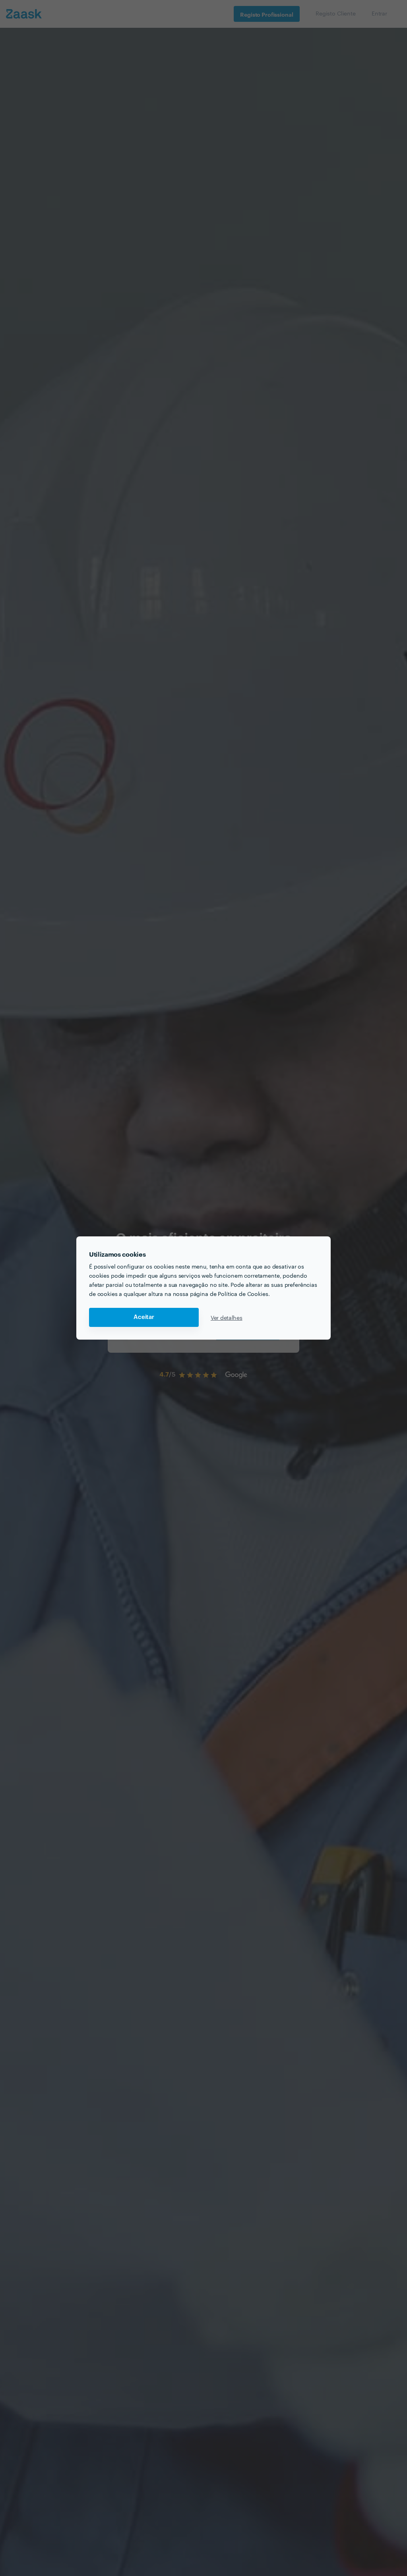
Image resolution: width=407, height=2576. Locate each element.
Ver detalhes (227, 1317)
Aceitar (144, 1317)
